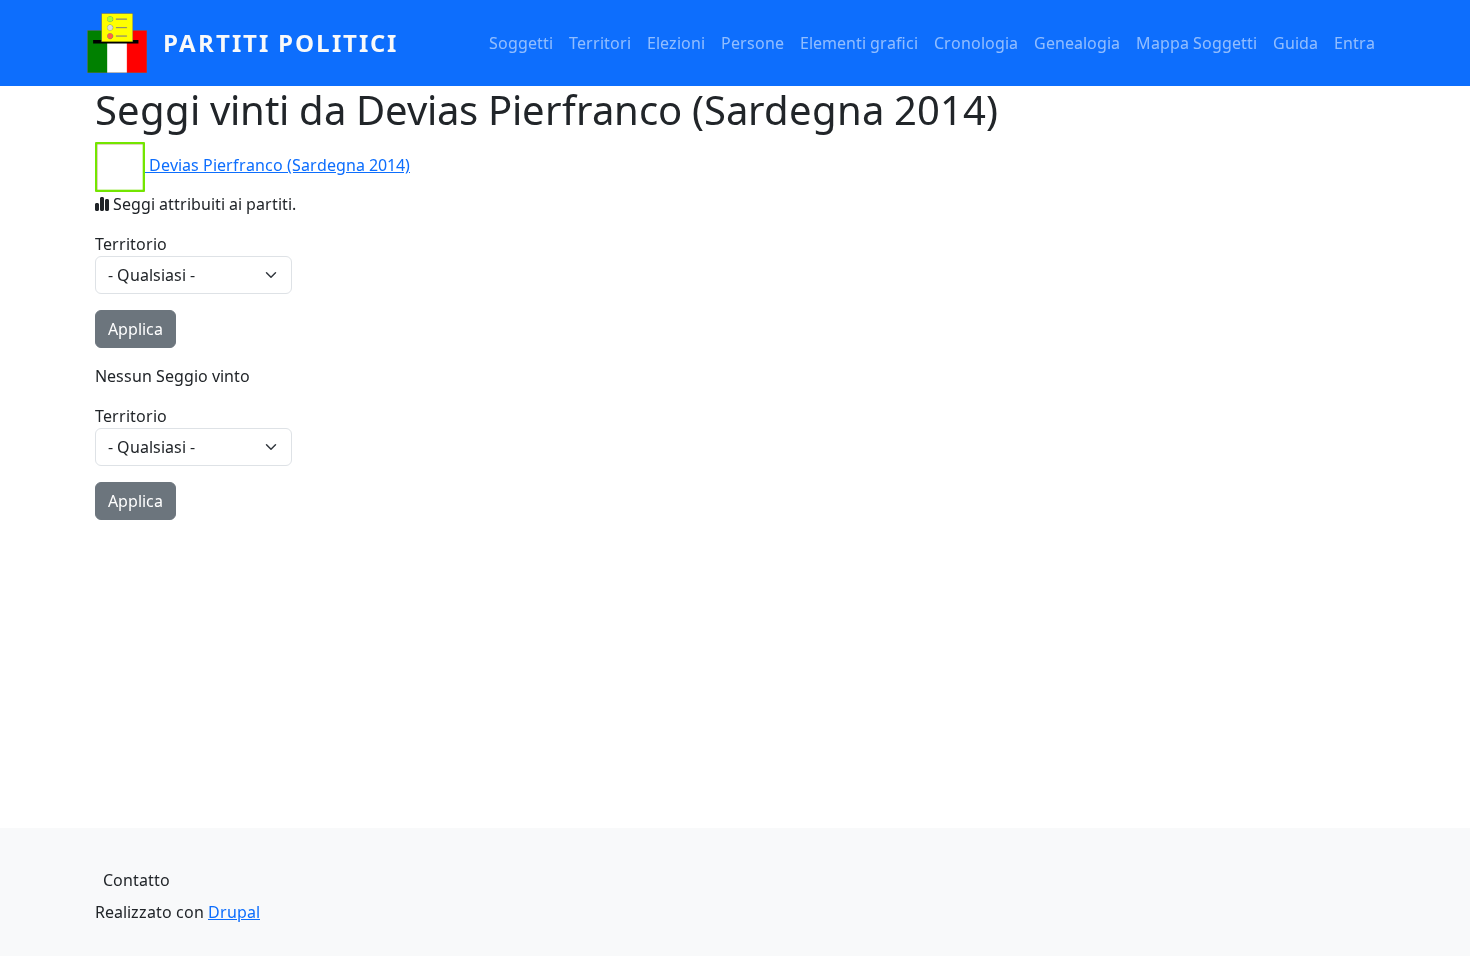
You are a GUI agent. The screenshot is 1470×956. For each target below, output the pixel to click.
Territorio (131, 244)
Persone (752, 43)
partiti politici (280, 42)
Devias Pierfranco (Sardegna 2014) (279, 165)
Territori (600, 43)
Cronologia (976, 43)
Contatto (136, 880)
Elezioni (676, 43)
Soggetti (521, 43)
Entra (1354, 43)
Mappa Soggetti (1196, 43)
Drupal (234, 912)
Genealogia (1077, 43)
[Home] (125, 43)
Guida (1295, 43)
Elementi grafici (859, 43)
